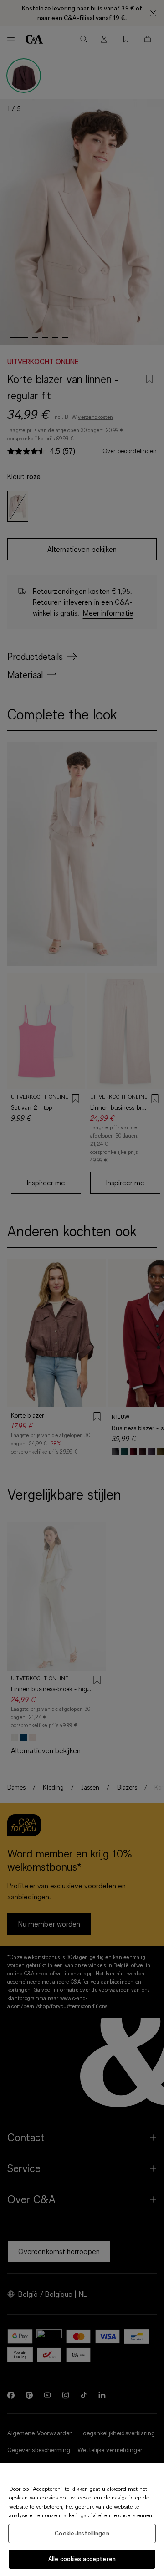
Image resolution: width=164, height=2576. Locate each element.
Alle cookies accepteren (82, 2559)
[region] (82, 2519)
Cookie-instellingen (82, 2533)
